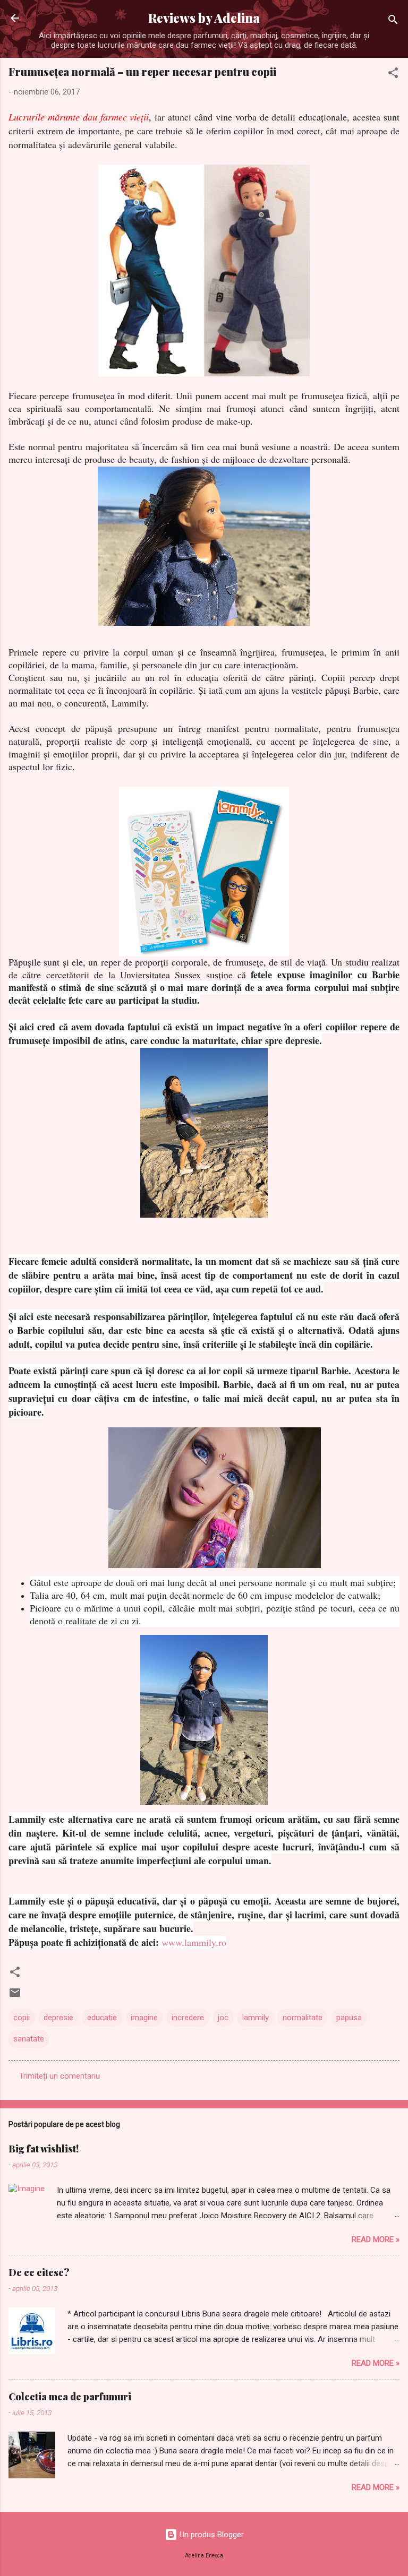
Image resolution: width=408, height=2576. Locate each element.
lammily (256, 2018)
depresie (58, 2018)
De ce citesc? (39, 2272)
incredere (188, 2018)
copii (22, 2018)
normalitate (303, 2018)
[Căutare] (393, 21)
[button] (393, 75)
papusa (349, 2018)
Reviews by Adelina (204, 18)
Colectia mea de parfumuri (70, 2397)
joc (223, 2018)
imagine (144, 2018)
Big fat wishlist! (44, 2149)
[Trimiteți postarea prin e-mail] (15, 1996)
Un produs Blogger (211, 2535)
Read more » (376, 2239)
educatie (102, 2018)
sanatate (29, 2039)
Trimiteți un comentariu (59, 2076)
